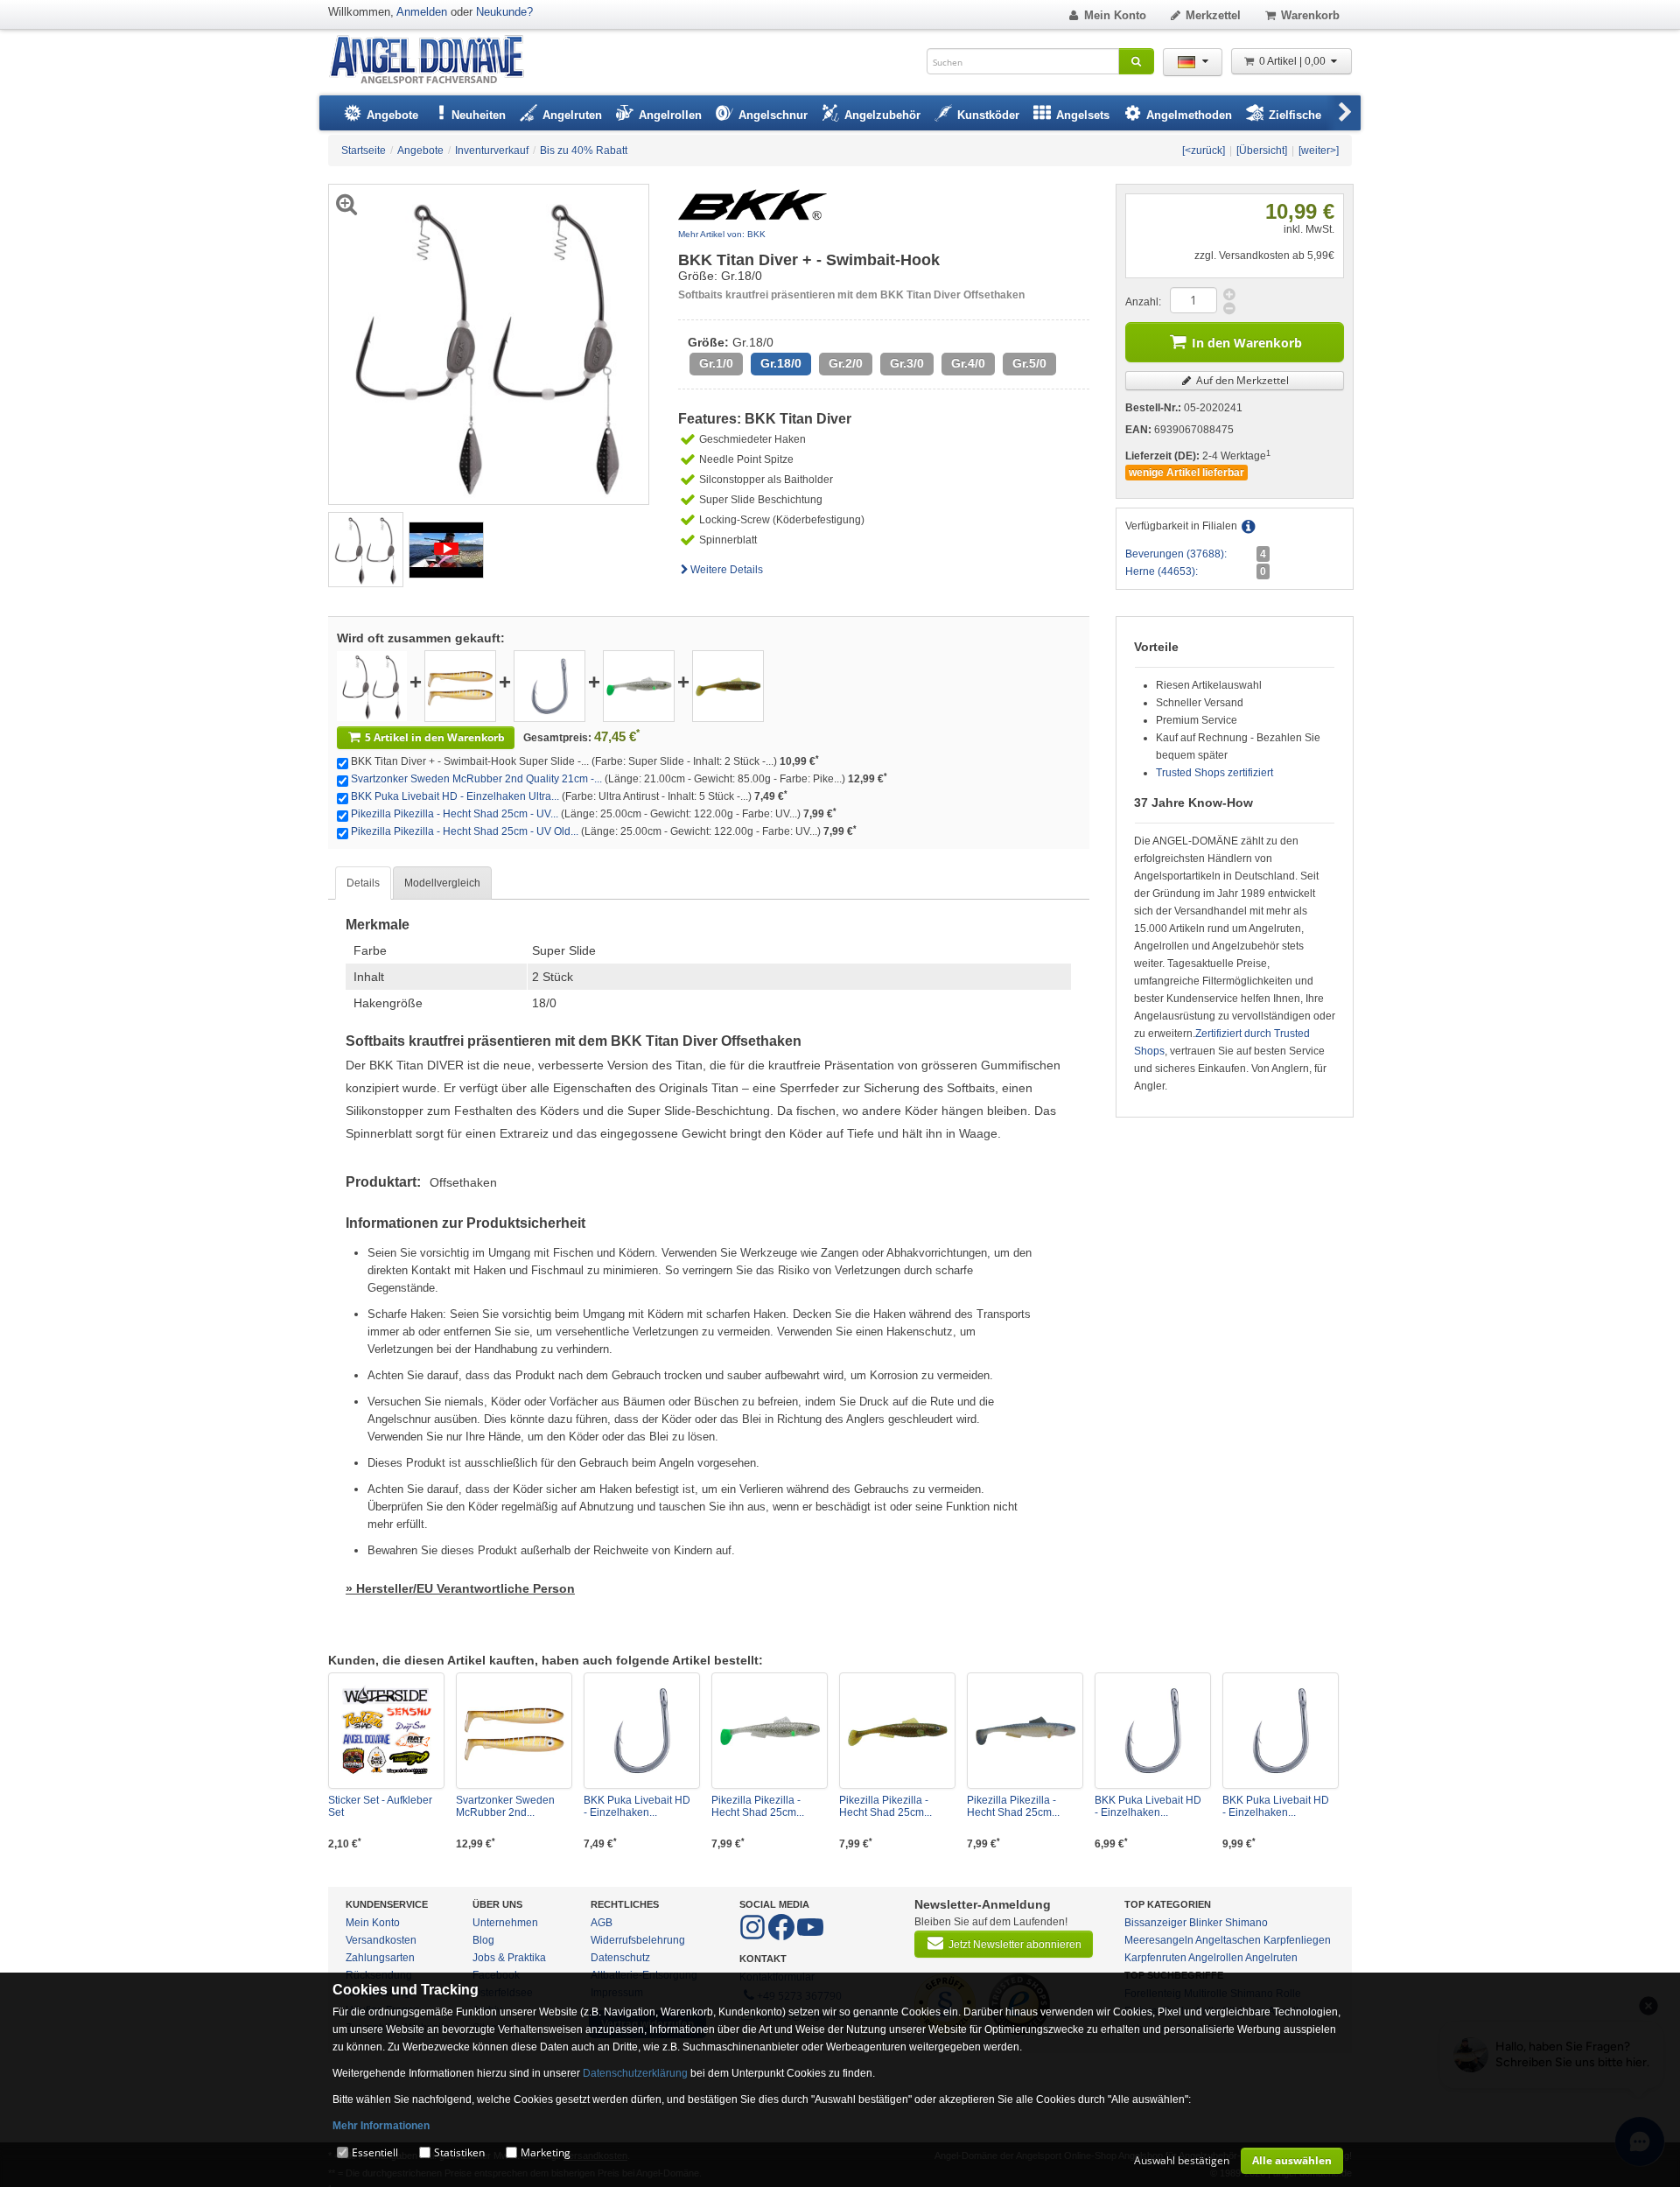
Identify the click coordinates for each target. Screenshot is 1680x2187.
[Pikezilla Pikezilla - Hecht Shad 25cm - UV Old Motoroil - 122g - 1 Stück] (728, 685)
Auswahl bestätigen (1182, 2160)
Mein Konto (1115, 15)
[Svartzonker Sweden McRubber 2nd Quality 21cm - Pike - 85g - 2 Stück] (460, 685)
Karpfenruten (1155, 1958)
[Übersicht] (1262, 151)
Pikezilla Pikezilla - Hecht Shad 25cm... (758, 1806)
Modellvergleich (442, 883)
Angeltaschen (1228, 1940)
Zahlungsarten (380, 1958)
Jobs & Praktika (509, 1958)
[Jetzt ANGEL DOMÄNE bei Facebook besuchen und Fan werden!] (754, 1937)
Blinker (1206, 1923)
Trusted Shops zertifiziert (1214, 773)
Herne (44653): (1162, 571)
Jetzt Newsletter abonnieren (1015, 1945)
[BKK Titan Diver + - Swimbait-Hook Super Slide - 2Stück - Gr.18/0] (366, 549)
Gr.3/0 (907, 364)
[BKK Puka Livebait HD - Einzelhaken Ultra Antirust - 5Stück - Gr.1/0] (1153, 1731)
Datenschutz (620, 1958)
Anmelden (422, 12)
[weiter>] (1319, 151)
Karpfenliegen (1297, 1940)
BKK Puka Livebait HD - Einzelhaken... (637, 1806)
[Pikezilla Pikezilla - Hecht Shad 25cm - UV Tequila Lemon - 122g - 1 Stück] (639, 685)
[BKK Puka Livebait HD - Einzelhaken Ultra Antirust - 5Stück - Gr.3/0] (549, 685)
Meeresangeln (1159, 1940)
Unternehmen (505, 1923)
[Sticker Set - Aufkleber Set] (386, 1731)
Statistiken (459, 2152)
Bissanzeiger (1155, 1923)
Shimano (1246, 1923)
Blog (483, 1940)
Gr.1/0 (716, 364)
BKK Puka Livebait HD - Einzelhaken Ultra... (455, 796)
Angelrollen (1216, 1958)
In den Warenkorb (1247, 343)
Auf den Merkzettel (1241, 380)
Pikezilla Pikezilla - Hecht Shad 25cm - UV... (455, 814)
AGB (602, 1923)
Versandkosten (381, 1940)
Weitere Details (727, 570)
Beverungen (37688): (1176, 554)
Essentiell (375, 2152)
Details (363, 883)
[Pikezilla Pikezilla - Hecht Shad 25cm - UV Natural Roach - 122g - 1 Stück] (1025, 1731)
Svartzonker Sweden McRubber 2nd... (505, 1806)
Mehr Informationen (381, 2126)
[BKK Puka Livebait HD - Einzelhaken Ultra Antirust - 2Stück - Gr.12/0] (1281, 1731)
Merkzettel (1213, 15)
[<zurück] (1204, 151)
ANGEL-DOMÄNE (435, 61)
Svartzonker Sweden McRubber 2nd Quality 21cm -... (476, 779)
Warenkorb (1310, 15)
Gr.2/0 (846, 364)
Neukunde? (504, 12)
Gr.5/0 (1029, 364)
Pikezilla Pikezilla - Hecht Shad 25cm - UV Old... (465, 831)
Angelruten (1271, 1958)
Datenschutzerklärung (635, 2073)
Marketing (546, 2152)
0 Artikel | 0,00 (1294, 61)
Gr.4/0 (968, 364)
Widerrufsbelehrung (638, 1940)
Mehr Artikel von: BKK (722, 234)
